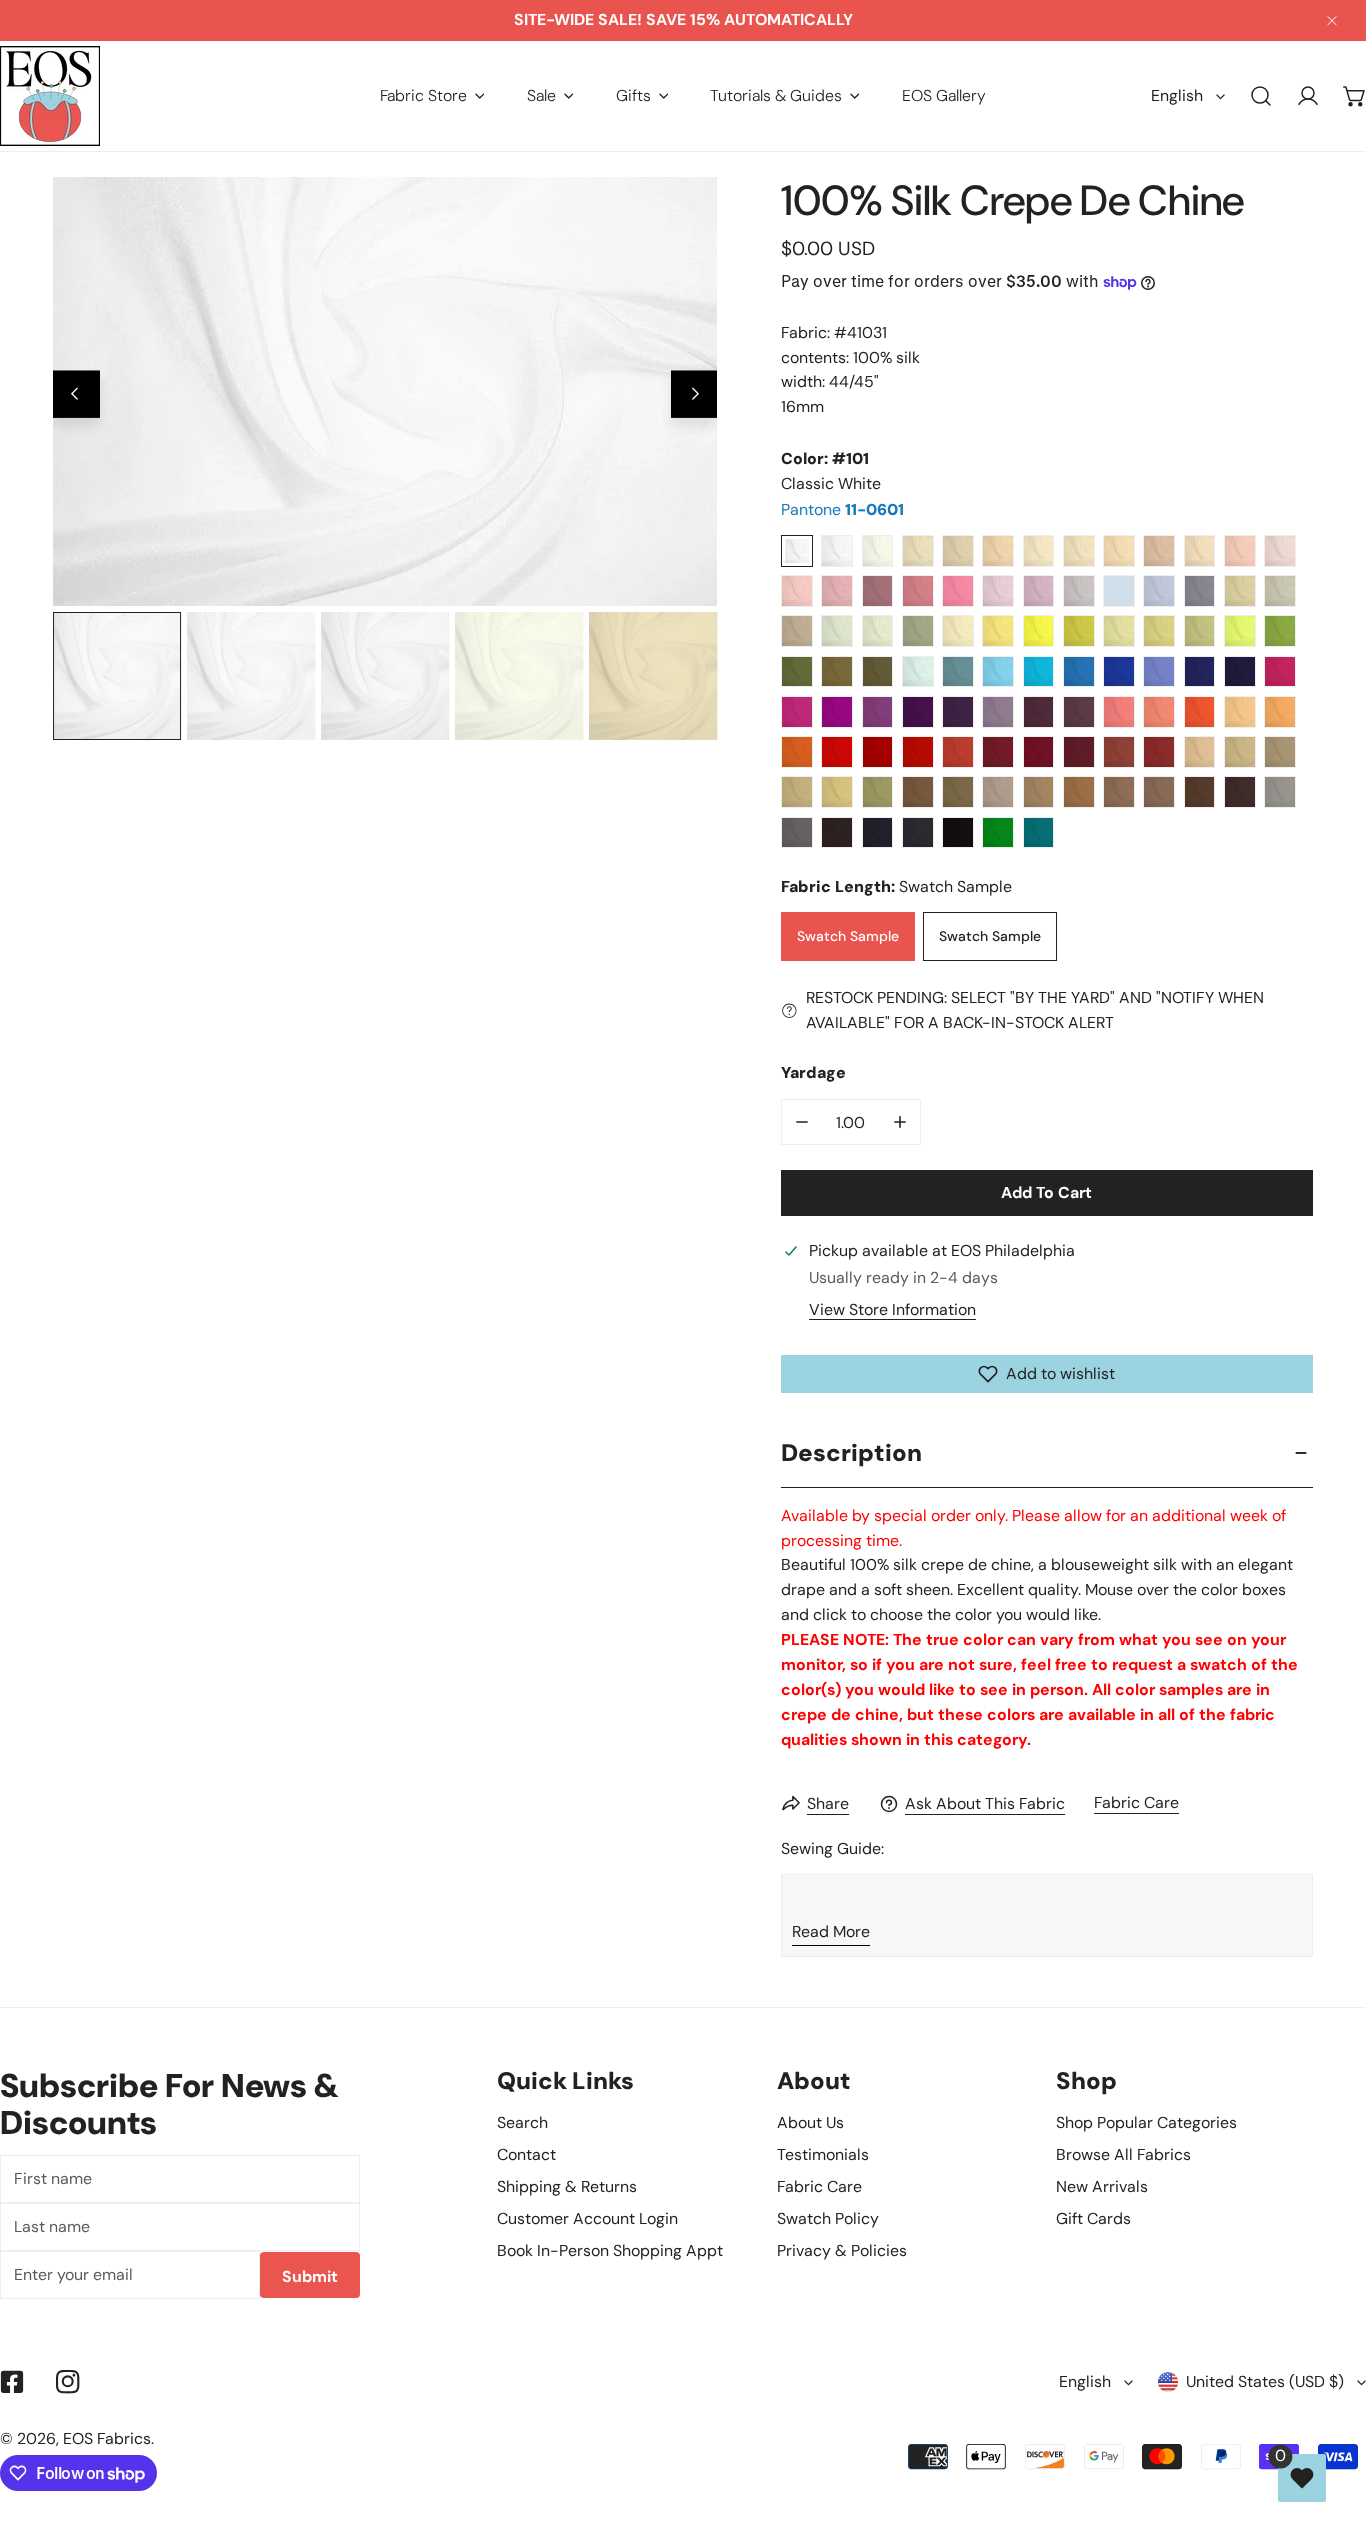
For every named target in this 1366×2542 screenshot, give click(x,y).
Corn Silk (797, 792)
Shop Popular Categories (1146, 2122)
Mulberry (878, 591)
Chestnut (1200, 792)
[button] (432, 95)
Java (1240, 792)
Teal (1039, 833)
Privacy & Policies (842, 2250)
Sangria (837, 712)
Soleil (1039, 631)
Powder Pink (1280, 551)
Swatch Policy (828, 2218)
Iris (878, 712)
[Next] (694, 394)
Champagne (918, 551)
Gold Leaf (837, 792)
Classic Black (958, 833)
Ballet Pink (1240, 551)
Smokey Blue (1200, 591)
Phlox (1039, 591)
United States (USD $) (1265, 2381)
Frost (837, 631)
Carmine (878, 752)
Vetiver (797, 672)
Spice (1159, 752)
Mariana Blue (878, 833)
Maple (1119, 792)
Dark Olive (878, 672)
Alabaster (878, 551)
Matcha (1200, 631)
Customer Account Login (587, 2218)
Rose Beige (1159, 551)
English (1177, 95)
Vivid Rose (797, 712)
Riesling (1119, 631)
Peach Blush (998, 551)
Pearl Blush (1200, 551)
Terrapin (1079, 631)
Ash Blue (1119, 591)
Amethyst (1039, 712)
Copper (1119, 752)
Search (522, 2122)
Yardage (813, 1072)
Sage (918, 631)
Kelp (1159, 631)
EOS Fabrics (107, 2438)
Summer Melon (1280, 712)
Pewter (797, 631)
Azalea (1280, 672)
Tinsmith (797, 833)
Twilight (1159, 591)
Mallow (998, 712)
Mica (1280, 792)
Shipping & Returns (567, 2186)
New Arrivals (1102, 2186)
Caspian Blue (958, 672)
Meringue (958, 631)
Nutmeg (1159, 792)
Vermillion (1200, 712)
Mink (998, 792)
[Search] (1261, 96)
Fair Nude (1039, 551)
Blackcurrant (1079, 752)
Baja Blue (1039, 672)
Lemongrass (1240, 631)
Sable (837, 672)
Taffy (837, 591)
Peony (1119, 712)
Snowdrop (918, 672)
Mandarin (797, 752)
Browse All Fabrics (1123, 2154)
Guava (1159, 712)
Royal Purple (958, 712)
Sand (958, 551)
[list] (385, 391)
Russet (1039, 792)
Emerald (998, 833)
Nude (1079, 551)
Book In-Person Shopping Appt (610, 2250)
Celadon (878, 631)
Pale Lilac (1079, 591)
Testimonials (823, 2154)
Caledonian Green (1280, 631)
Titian (1079, 792)
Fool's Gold (1280, 752)
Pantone (842, 509)
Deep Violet (918, 712)
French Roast (837, 833)
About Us (810, 2122)
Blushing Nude (1119, 551)
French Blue (1159, 672)
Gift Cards (1093, 2218)
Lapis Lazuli (1119, 672)
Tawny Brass (958, 792)
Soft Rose (797, 591)
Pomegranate (958, 752)
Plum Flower (918, 591)
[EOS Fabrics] (50, 96)
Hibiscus (837, 752)
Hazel (918, 792)
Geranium (958, 591)
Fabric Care (1136, 1802)
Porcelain (837, 551)
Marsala (1039, 752)
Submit (310, 2276)
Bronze (878, 792)
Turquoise (998, 672)
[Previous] (76, 394)
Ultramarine (1200, 672)
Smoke (1280, 591)
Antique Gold (1240, 752)
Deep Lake (1079, 672)
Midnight (1240, 672)
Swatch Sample (848, 936)
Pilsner (998, 631)
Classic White (797, 551)
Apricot (1240, 712)
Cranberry (918, 752)
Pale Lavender (998, 591)
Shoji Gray (1240, 591)
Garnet (998, 752)
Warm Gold (1200, 752)
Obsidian (918, 833)
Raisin (1079, 712)
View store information (892, 1310)
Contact (526, 2154)
